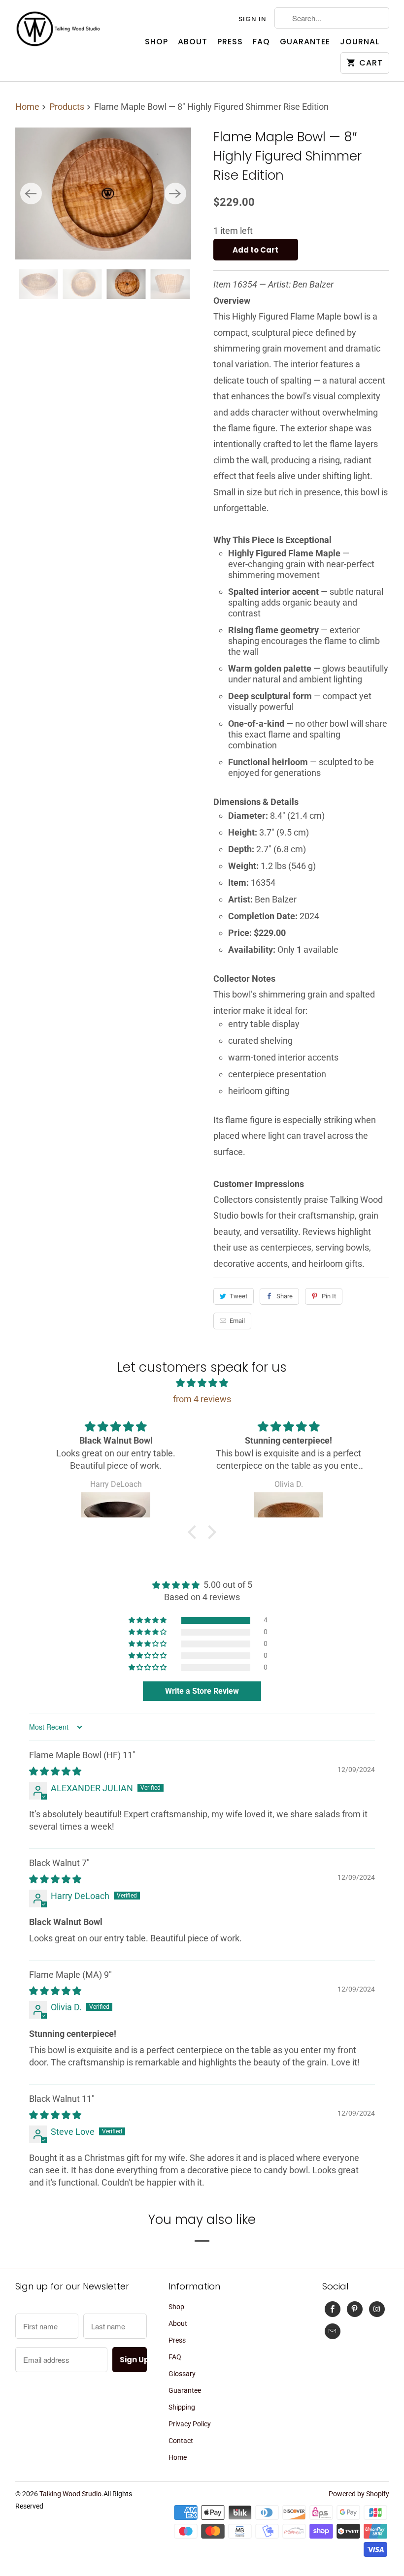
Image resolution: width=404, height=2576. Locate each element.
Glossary (182, 2374)
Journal (360, 42)
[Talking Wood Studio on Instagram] (377, 2309)
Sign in (252, 19)
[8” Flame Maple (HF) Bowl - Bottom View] (103, 193)
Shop (156, 42)
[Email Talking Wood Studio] (333, 2331)
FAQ (261, 42)
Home (178, 2457)
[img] (202, 1383)
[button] (195, 1532)
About (193, 42)
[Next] (175, 193)
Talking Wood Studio (70, 2494)
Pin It (329, 1296)
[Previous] (31, 193)
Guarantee (305, 42)
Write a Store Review (202, 1691)
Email (237, 1321)
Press (230, 42)
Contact (181, 2441)
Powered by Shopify (359, 2494)
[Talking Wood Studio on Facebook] (333, 2309)
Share (285, 1296)
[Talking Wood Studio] (58, 29)
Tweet (238, 1296)
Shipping (182, 2407)
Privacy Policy (190, 2424)
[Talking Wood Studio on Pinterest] (355, 2309)
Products (68, 107)
